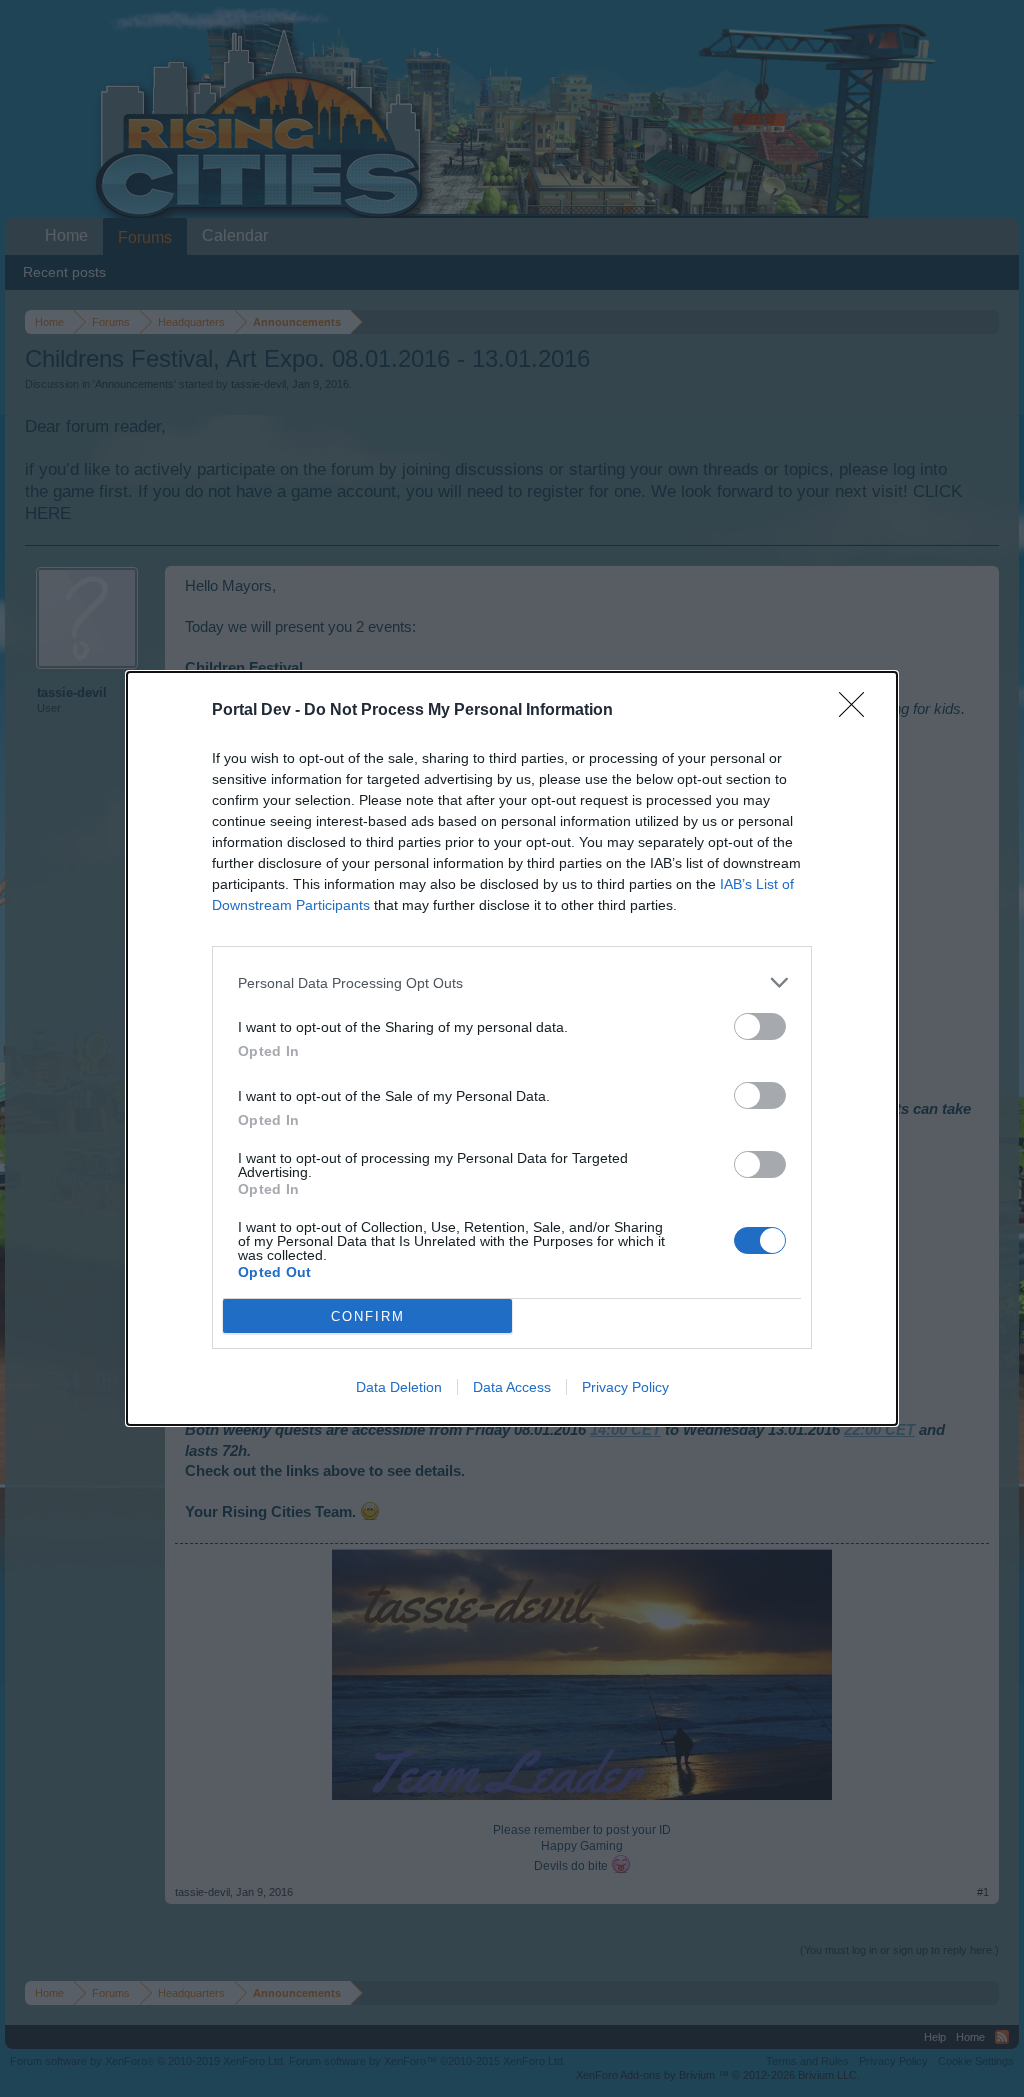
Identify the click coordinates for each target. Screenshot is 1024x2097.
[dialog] (512, 1048)
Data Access (512, 1387)
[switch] (760, 1026)
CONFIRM (368, 1316)
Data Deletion (399, 1387)
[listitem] (512, 982)
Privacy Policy (625, 1387)
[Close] (858, 711)
